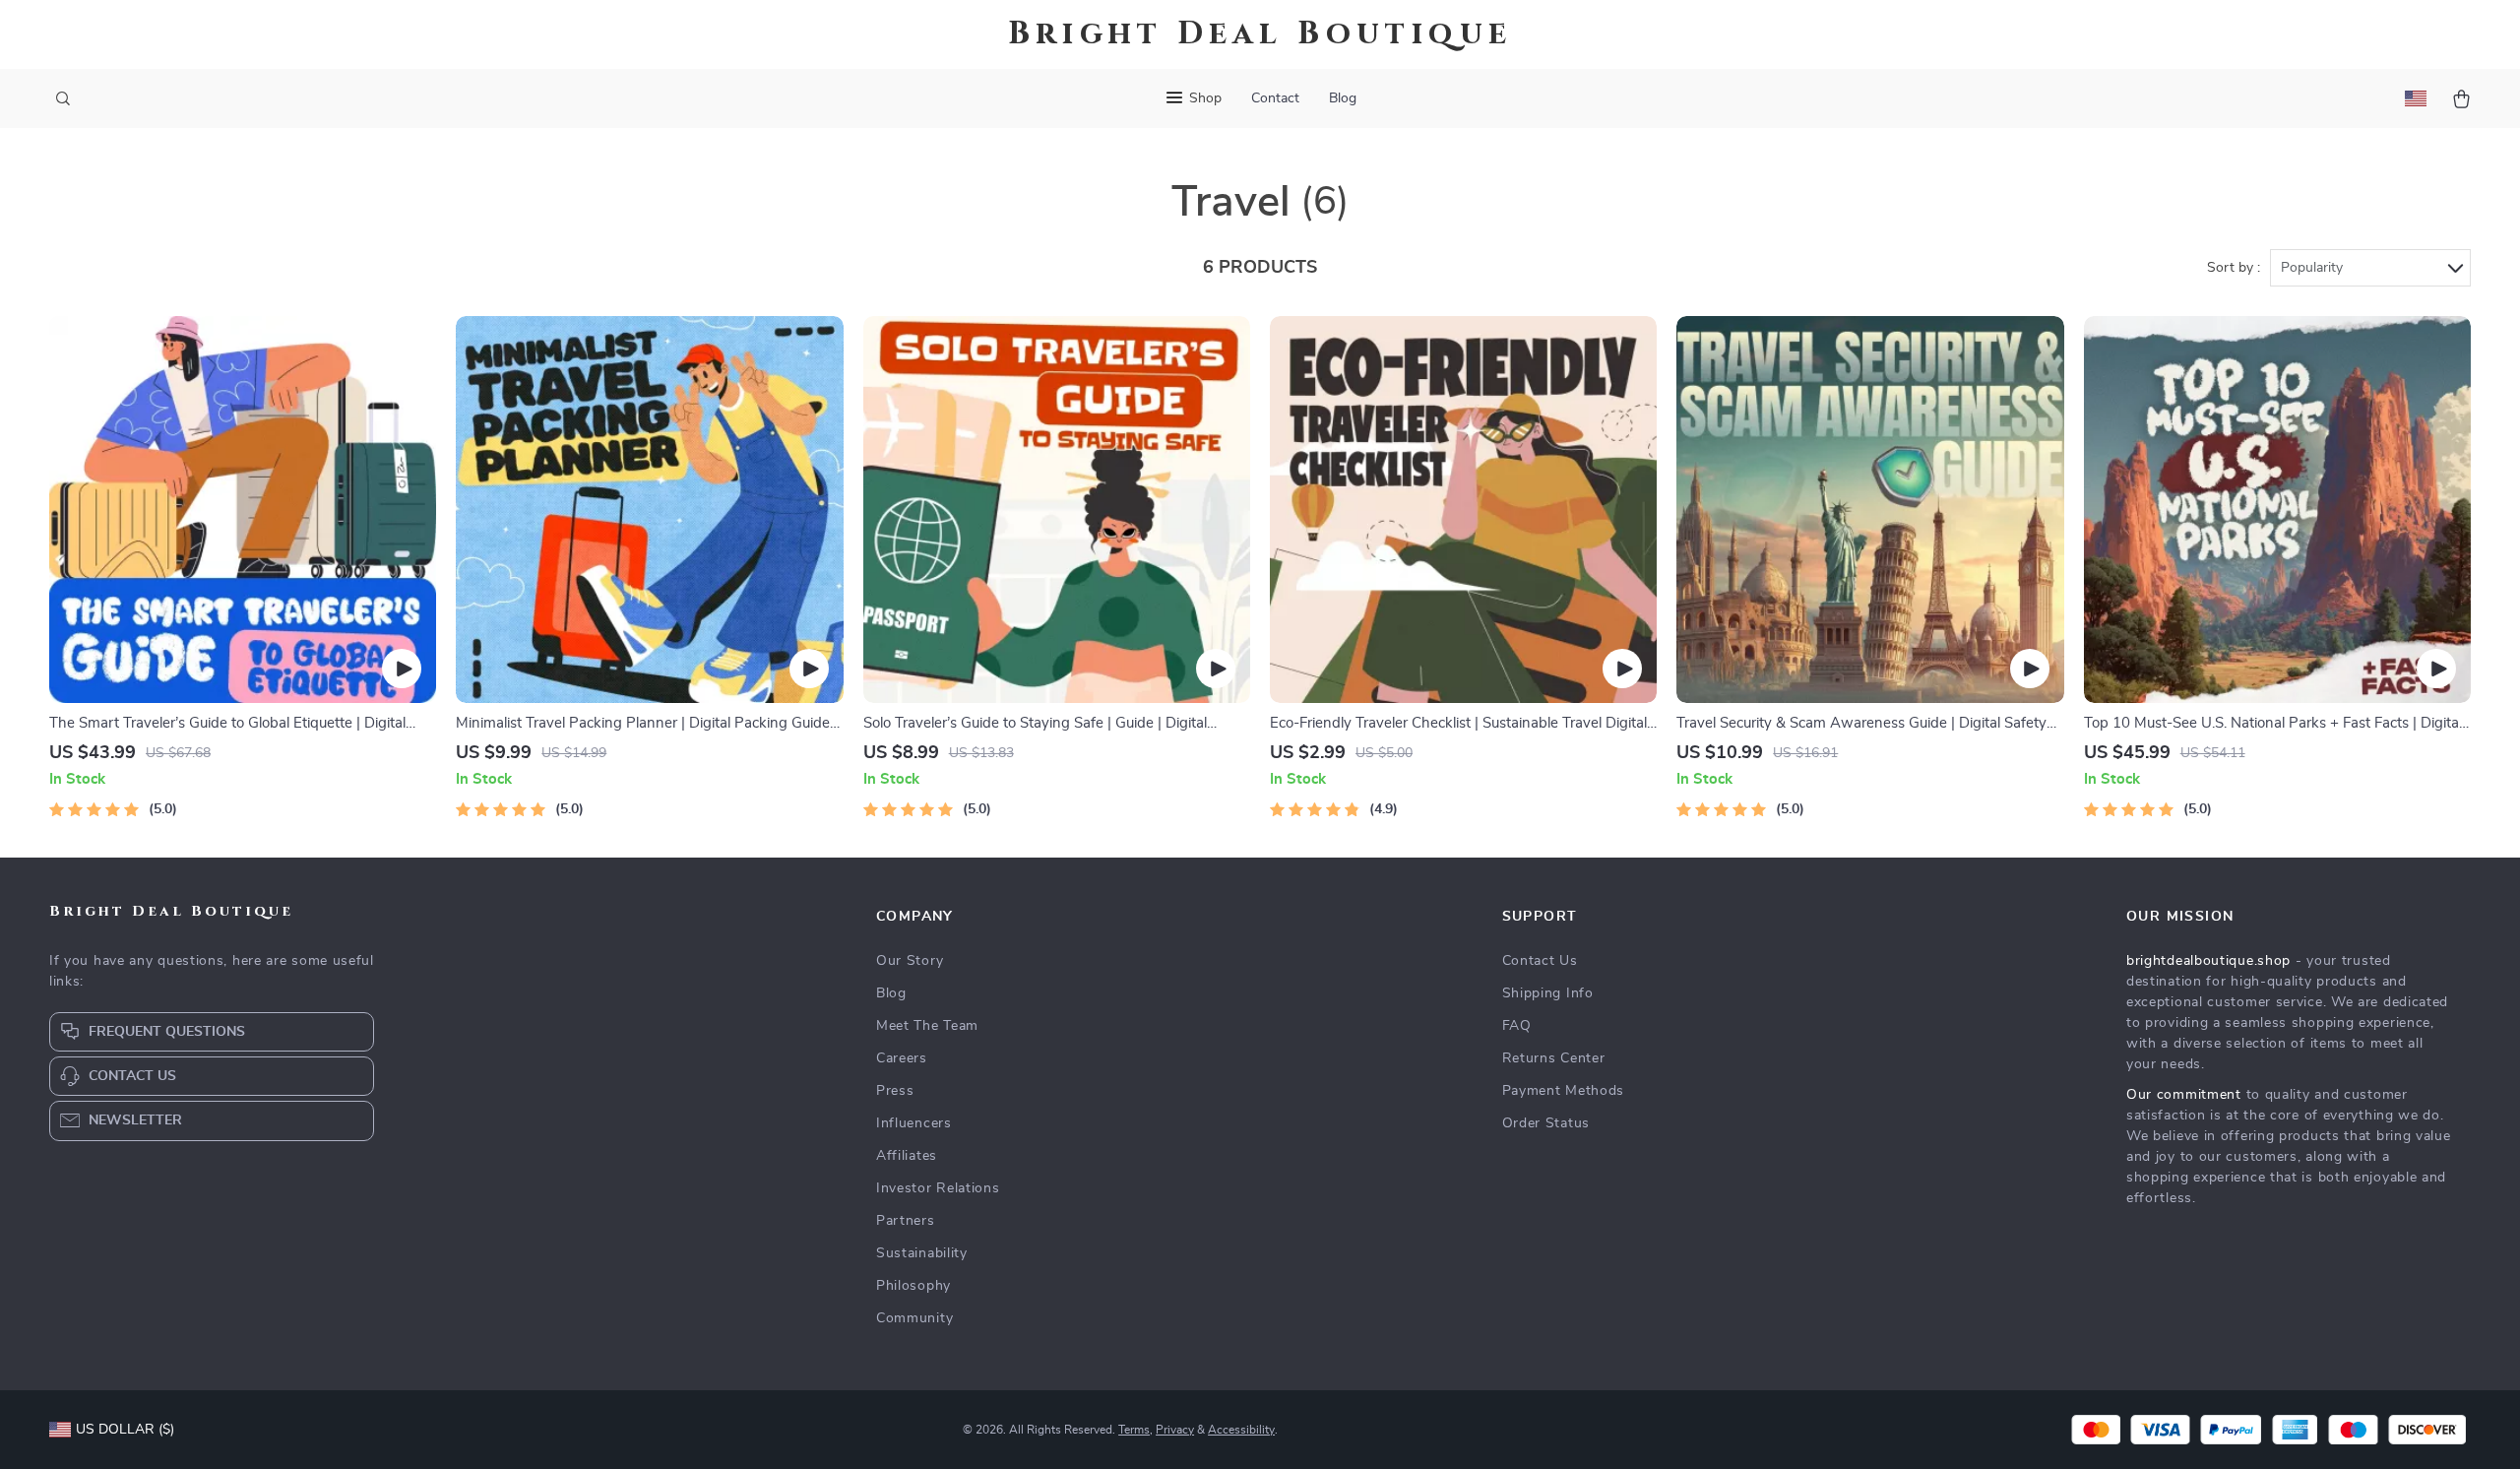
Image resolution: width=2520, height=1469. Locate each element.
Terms (1134, 1430)
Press (895, 1091)
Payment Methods (1564, 1091)
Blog (1343, 98)
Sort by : (2234, 268)
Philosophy (913, 1286)
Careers (902, 1058)
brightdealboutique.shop (2208, 961)
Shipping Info (1548, 993)
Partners (906, 1221)
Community (914, 1318)
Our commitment (2184, 1095)
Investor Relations (938, 1188)
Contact (1275, 98)
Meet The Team (927, 1026)
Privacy (1175, 1430)
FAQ (1517, 1026)
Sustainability (922, 1253)
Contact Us (1540, 961)
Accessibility (1241, 1430)
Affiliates (907, 1156)
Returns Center (1554, 1058)
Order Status (1546, 1123)
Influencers (914, 1123)
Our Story (910, 961)
